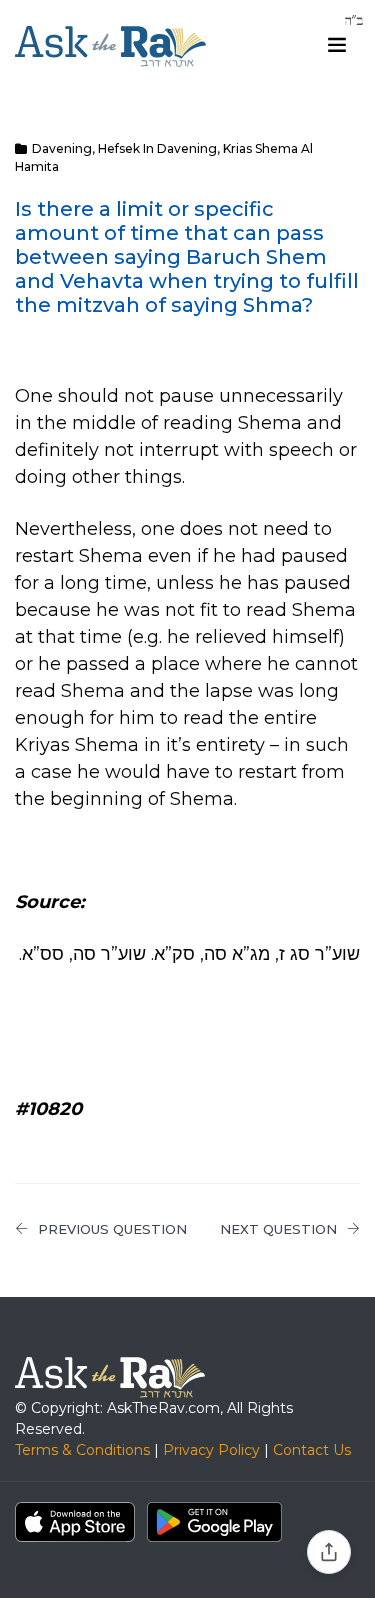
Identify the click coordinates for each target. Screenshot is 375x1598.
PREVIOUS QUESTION (112, 1229)
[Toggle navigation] (337, 45)
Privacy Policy (211, 1450)
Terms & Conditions (82, 1450)
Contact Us (312, 1450)
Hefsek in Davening (157, 148)
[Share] (329, 1552)
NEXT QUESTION (278, 1229)
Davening (62, 148)
